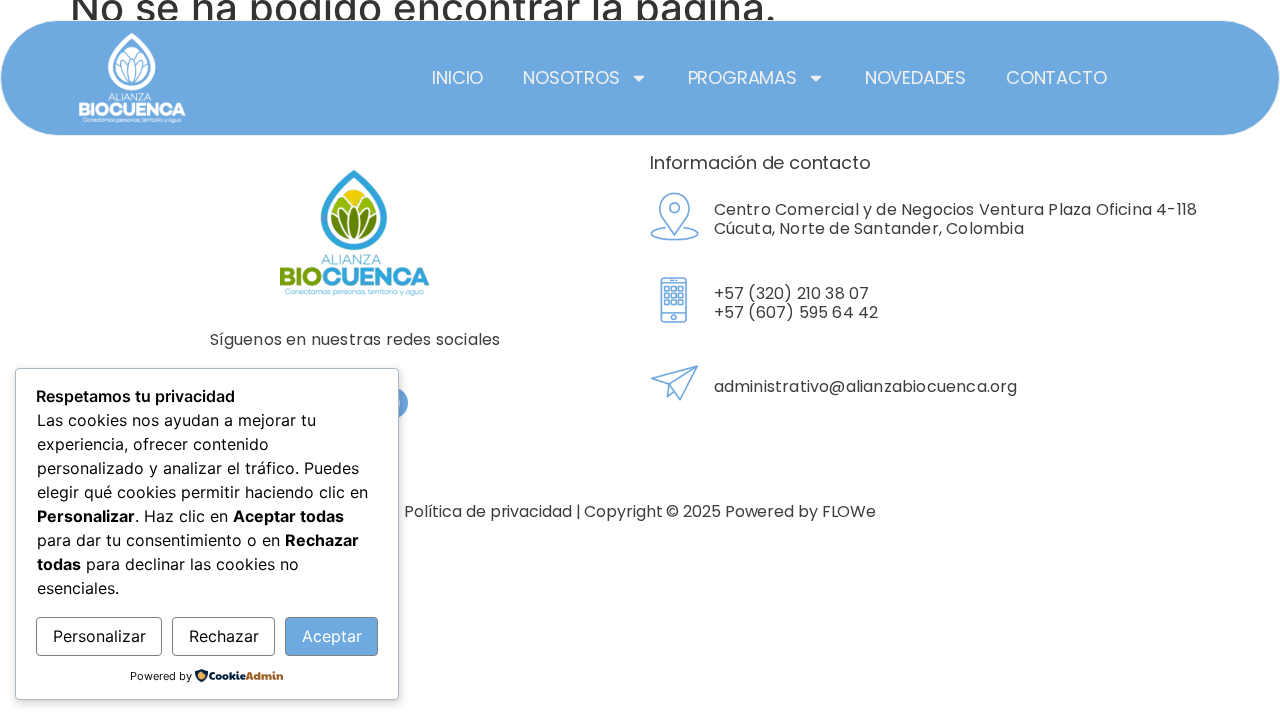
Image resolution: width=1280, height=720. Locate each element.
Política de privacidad (488, 511)
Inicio (457, 77)
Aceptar (332, 636)
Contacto (1056, 77)
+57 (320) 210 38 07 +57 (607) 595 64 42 (796, 303)
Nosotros (571, 77)
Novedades (915, 77)
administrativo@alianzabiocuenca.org (866, 386)
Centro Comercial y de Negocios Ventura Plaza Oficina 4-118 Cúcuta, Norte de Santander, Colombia (956, 219)
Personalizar (99, 636)
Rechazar (224, 636)
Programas (742, 77)
